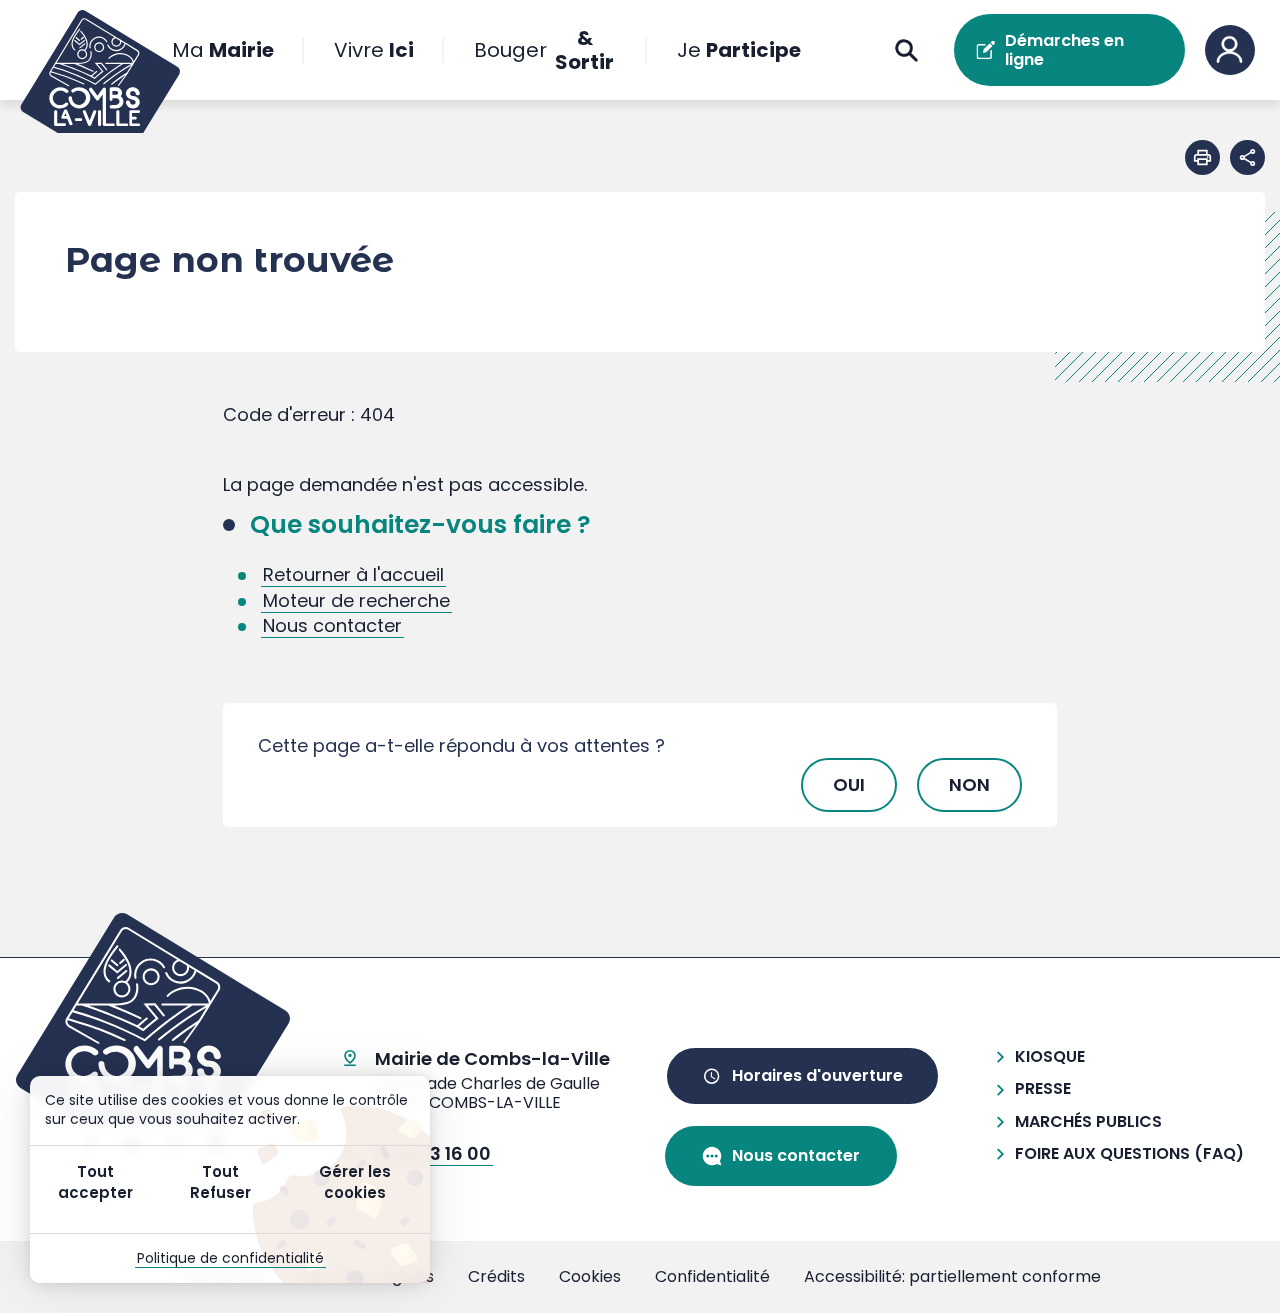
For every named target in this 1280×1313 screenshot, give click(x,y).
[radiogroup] (639, 785)
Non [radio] (969, 784)
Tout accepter (95, 1182)
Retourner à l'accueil (353, 574)
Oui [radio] (849, 784)
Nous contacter (332, 625)
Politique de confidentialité (230, 1258)
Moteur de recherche (356, 600)
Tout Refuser (220, 1182)
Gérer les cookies (355, 1182)
